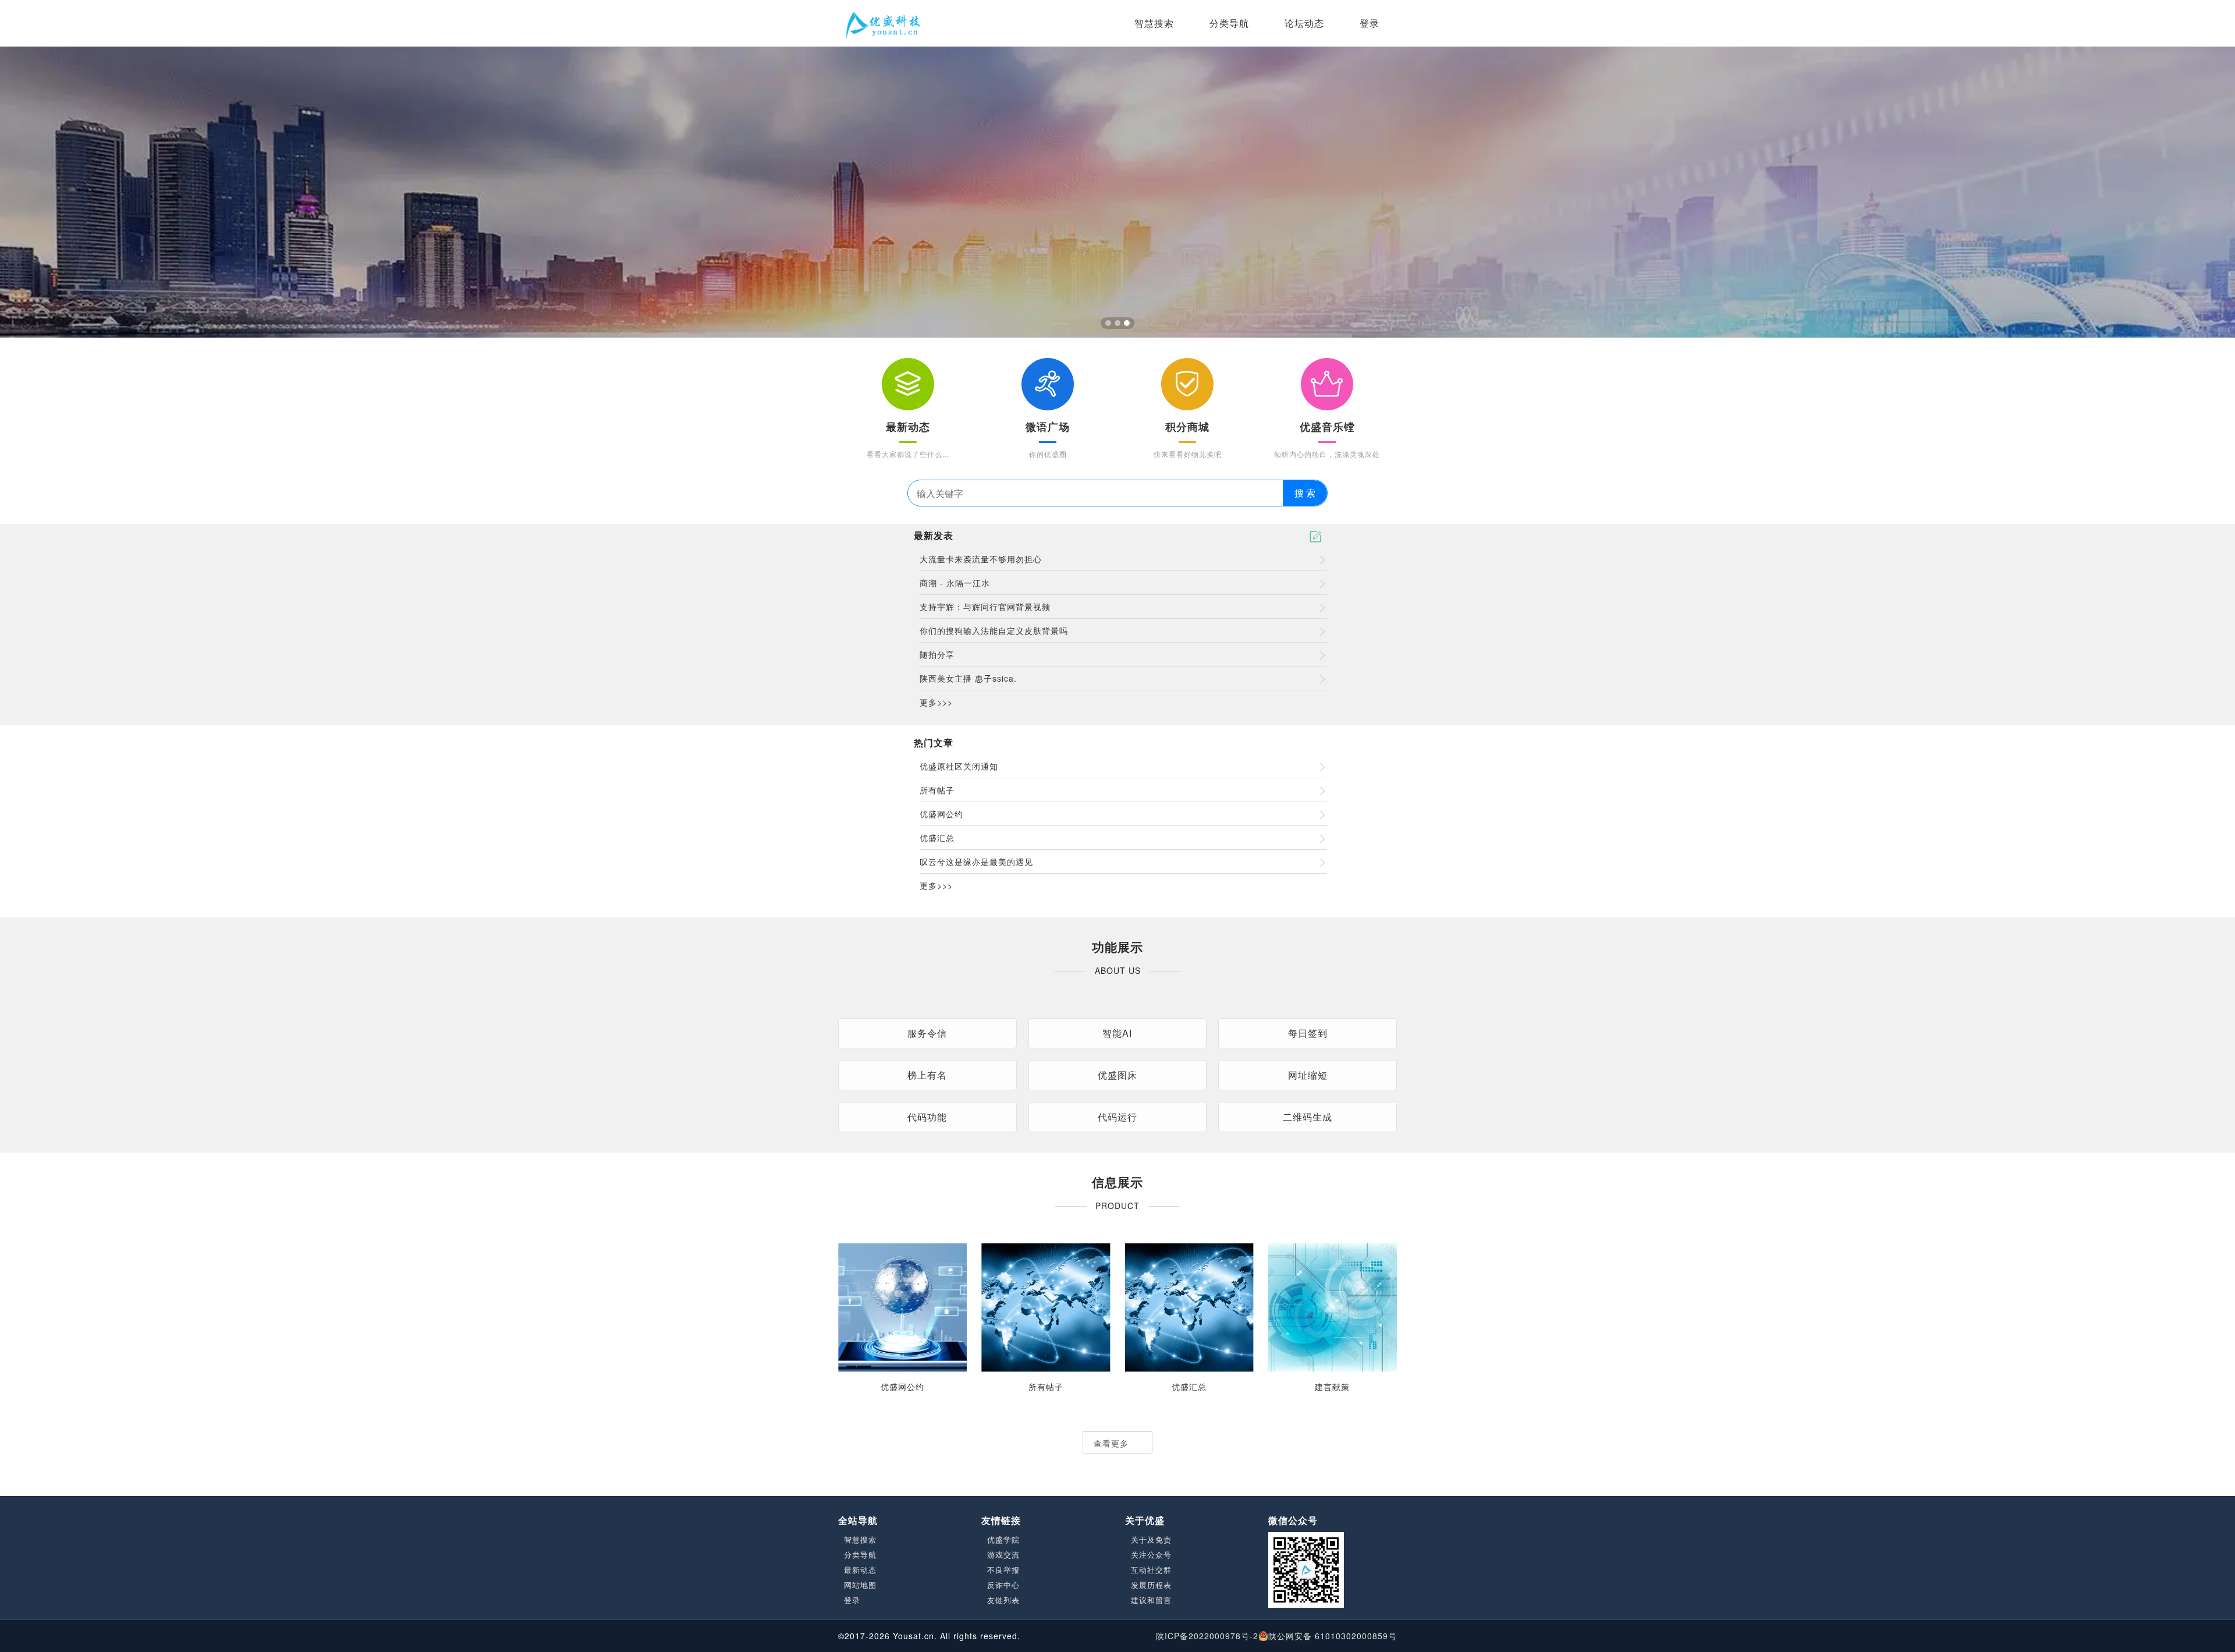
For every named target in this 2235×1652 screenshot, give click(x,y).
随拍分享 (937, 654)
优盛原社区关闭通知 (959, 766)
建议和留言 (1151, 1600)
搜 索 (1305, 493)
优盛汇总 (937, 838)
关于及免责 (1151, 1540)
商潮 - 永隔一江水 (955, 583)
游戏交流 (1003, 1555)
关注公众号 (1151, 1555)
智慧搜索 (1154, 23)
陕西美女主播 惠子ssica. (968, 678)
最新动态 (908, 427)
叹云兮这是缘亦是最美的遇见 (976, 862)
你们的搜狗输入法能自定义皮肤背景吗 (994, 630)
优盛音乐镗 (1327, 427)
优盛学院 (1003, 1540)
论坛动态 (1304, 23)
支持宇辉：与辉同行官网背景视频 (985, 607)
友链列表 (1003, 1600)
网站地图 (860, 1585)
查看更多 (1113, 1443)
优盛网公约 (941, 814)
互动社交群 (1151, 1570)
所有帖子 (937, 790)
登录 (1370, 23)
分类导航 (1229, 23)
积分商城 (1187, 427)
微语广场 (1048, 427)
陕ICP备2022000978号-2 (1207, 1636)
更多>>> (936, 702)
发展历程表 (1151, 1585)
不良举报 (1003, 1570)
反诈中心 (1003, 1585)
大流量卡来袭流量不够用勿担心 (981, 559)
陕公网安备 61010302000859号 (1333, 1636)
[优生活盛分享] (882, 23)
